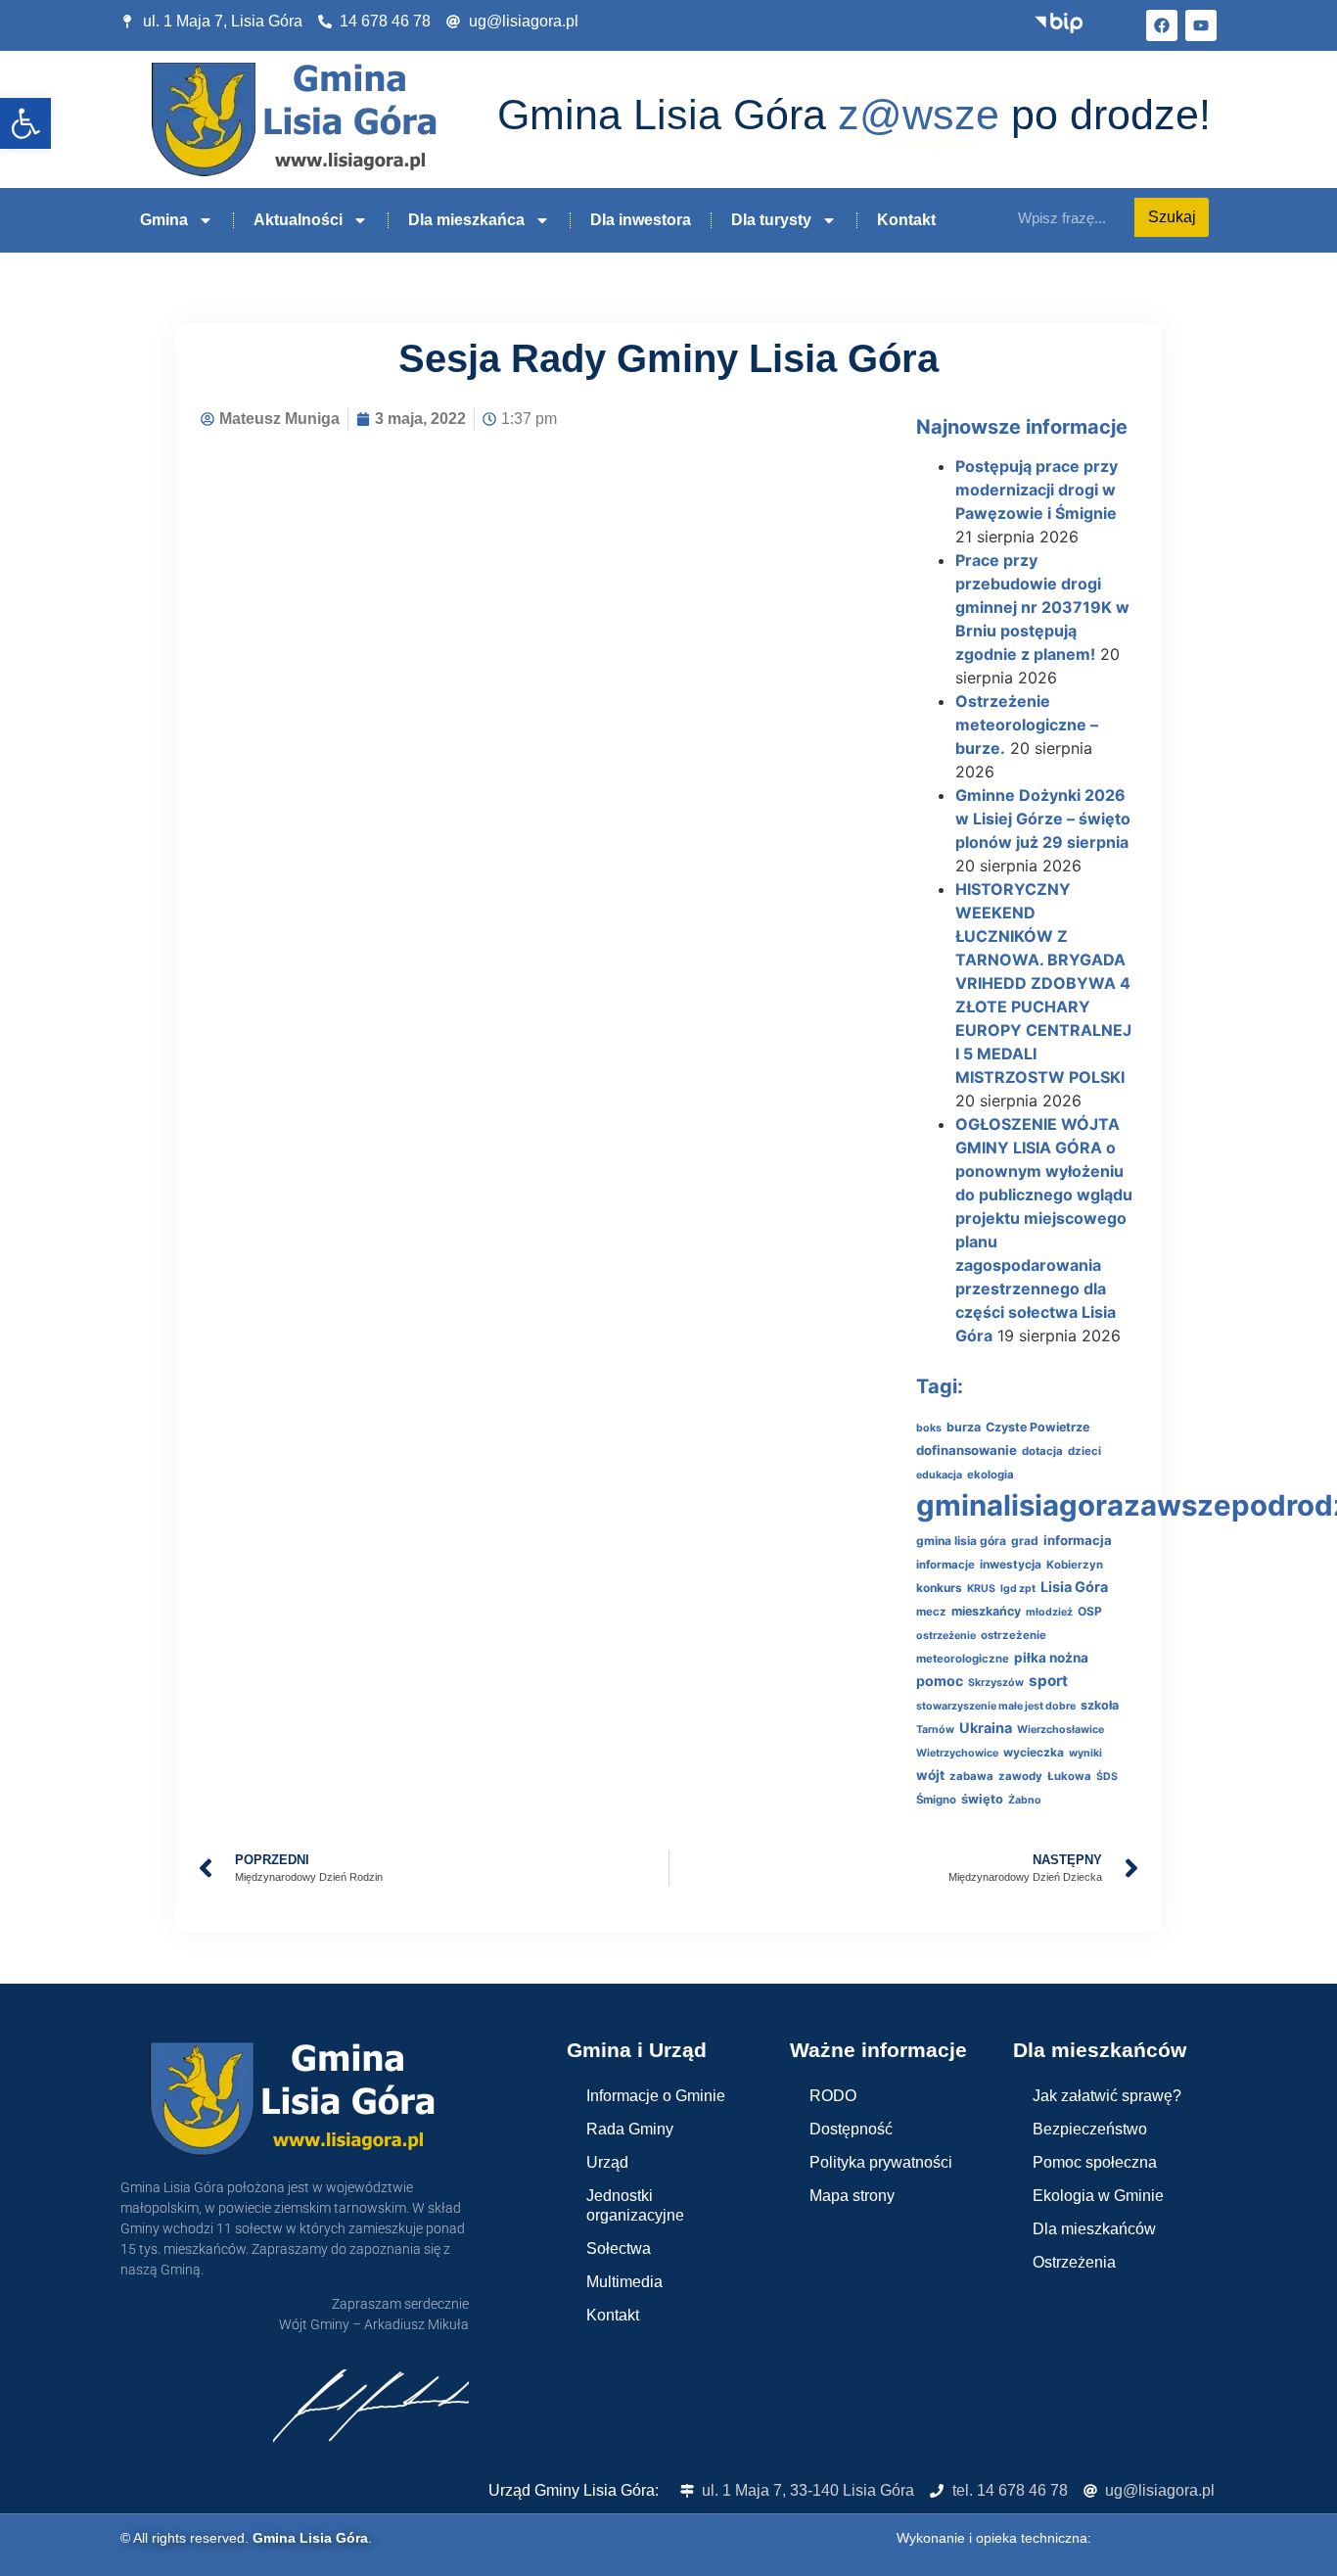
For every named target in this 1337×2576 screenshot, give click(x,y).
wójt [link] (930, 1775)
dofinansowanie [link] (967, 1450)
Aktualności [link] (298, 220)
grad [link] (1025, 1541)
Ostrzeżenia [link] (1074, 2262)
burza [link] (964, 1427)
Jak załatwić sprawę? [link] (1107, 2096)
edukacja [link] (939, 1475)
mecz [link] (931, 1612)
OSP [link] (1090, 1611)
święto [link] (982, 1799)
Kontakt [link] (906, 220)
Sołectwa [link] (619, 2248)
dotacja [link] (1042, 1451)
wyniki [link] (1085, 1753)
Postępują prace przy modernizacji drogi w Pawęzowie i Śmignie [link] (1037, 490)
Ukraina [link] (986, 1728)
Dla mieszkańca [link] (466, 220)
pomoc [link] (940, 1681)
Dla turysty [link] (771, 220)
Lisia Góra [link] (1074, 1587)
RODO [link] (833, 2096)
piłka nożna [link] (1051, 1658)
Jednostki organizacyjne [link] (635, 2205)
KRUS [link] (981, 1589)
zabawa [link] (971, 1776)
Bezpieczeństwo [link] (1090, 2129)
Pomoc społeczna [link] (1095, 2162)
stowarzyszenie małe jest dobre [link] (996, 1706)
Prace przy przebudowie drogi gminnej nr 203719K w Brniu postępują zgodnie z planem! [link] (1042, 607)
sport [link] (1048, 1681)
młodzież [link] (1049, 1612)
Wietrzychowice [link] (957, 1753)
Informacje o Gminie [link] (656, 2096)
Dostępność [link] (851, 2129)
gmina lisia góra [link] (961, 1541)
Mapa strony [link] (852, 2196)
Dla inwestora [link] (641, 220)
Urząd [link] (607, 2162)
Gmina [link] (164, 220)
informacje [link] (945, 1565)
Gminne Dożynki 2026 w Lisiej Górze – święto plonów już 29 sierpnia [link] (1043, 819)
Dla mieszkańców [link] (1094, 2229)
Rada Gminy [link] (630, 2129)
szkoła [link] (1100, 1705)
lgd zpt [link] (1018, 1589)
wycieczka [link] (1034, 1752)
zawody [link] (1020, 1776)
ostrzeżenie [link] (946, 1636)
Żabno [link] (1025, 1800)
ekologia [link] (991, 1475)
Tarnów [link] (935, 1730)
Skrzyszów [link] (996, 1683)
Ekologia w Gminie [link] (1098, 2196)
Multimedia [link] (624, 2282)
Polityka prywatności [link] (881, 2162)
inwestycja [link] (1011, 1564)
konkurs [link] (939, 1588)
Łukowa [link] (1069, 1776)
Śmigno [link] (936, 1800)
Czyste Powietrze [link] (1037, 1427)
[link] (25, 123)
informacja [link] (1078, 1540)
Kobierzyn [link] (1075, 1565)
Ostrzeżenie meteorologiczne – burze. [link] (1027, 725)
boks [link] (929, 1428)
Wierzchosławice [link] (1060, 1730)
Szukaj (1172, 217)
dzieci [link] (1084, 1451)
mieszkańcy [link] (986, 1611)
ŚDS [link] (1107, 1777)
